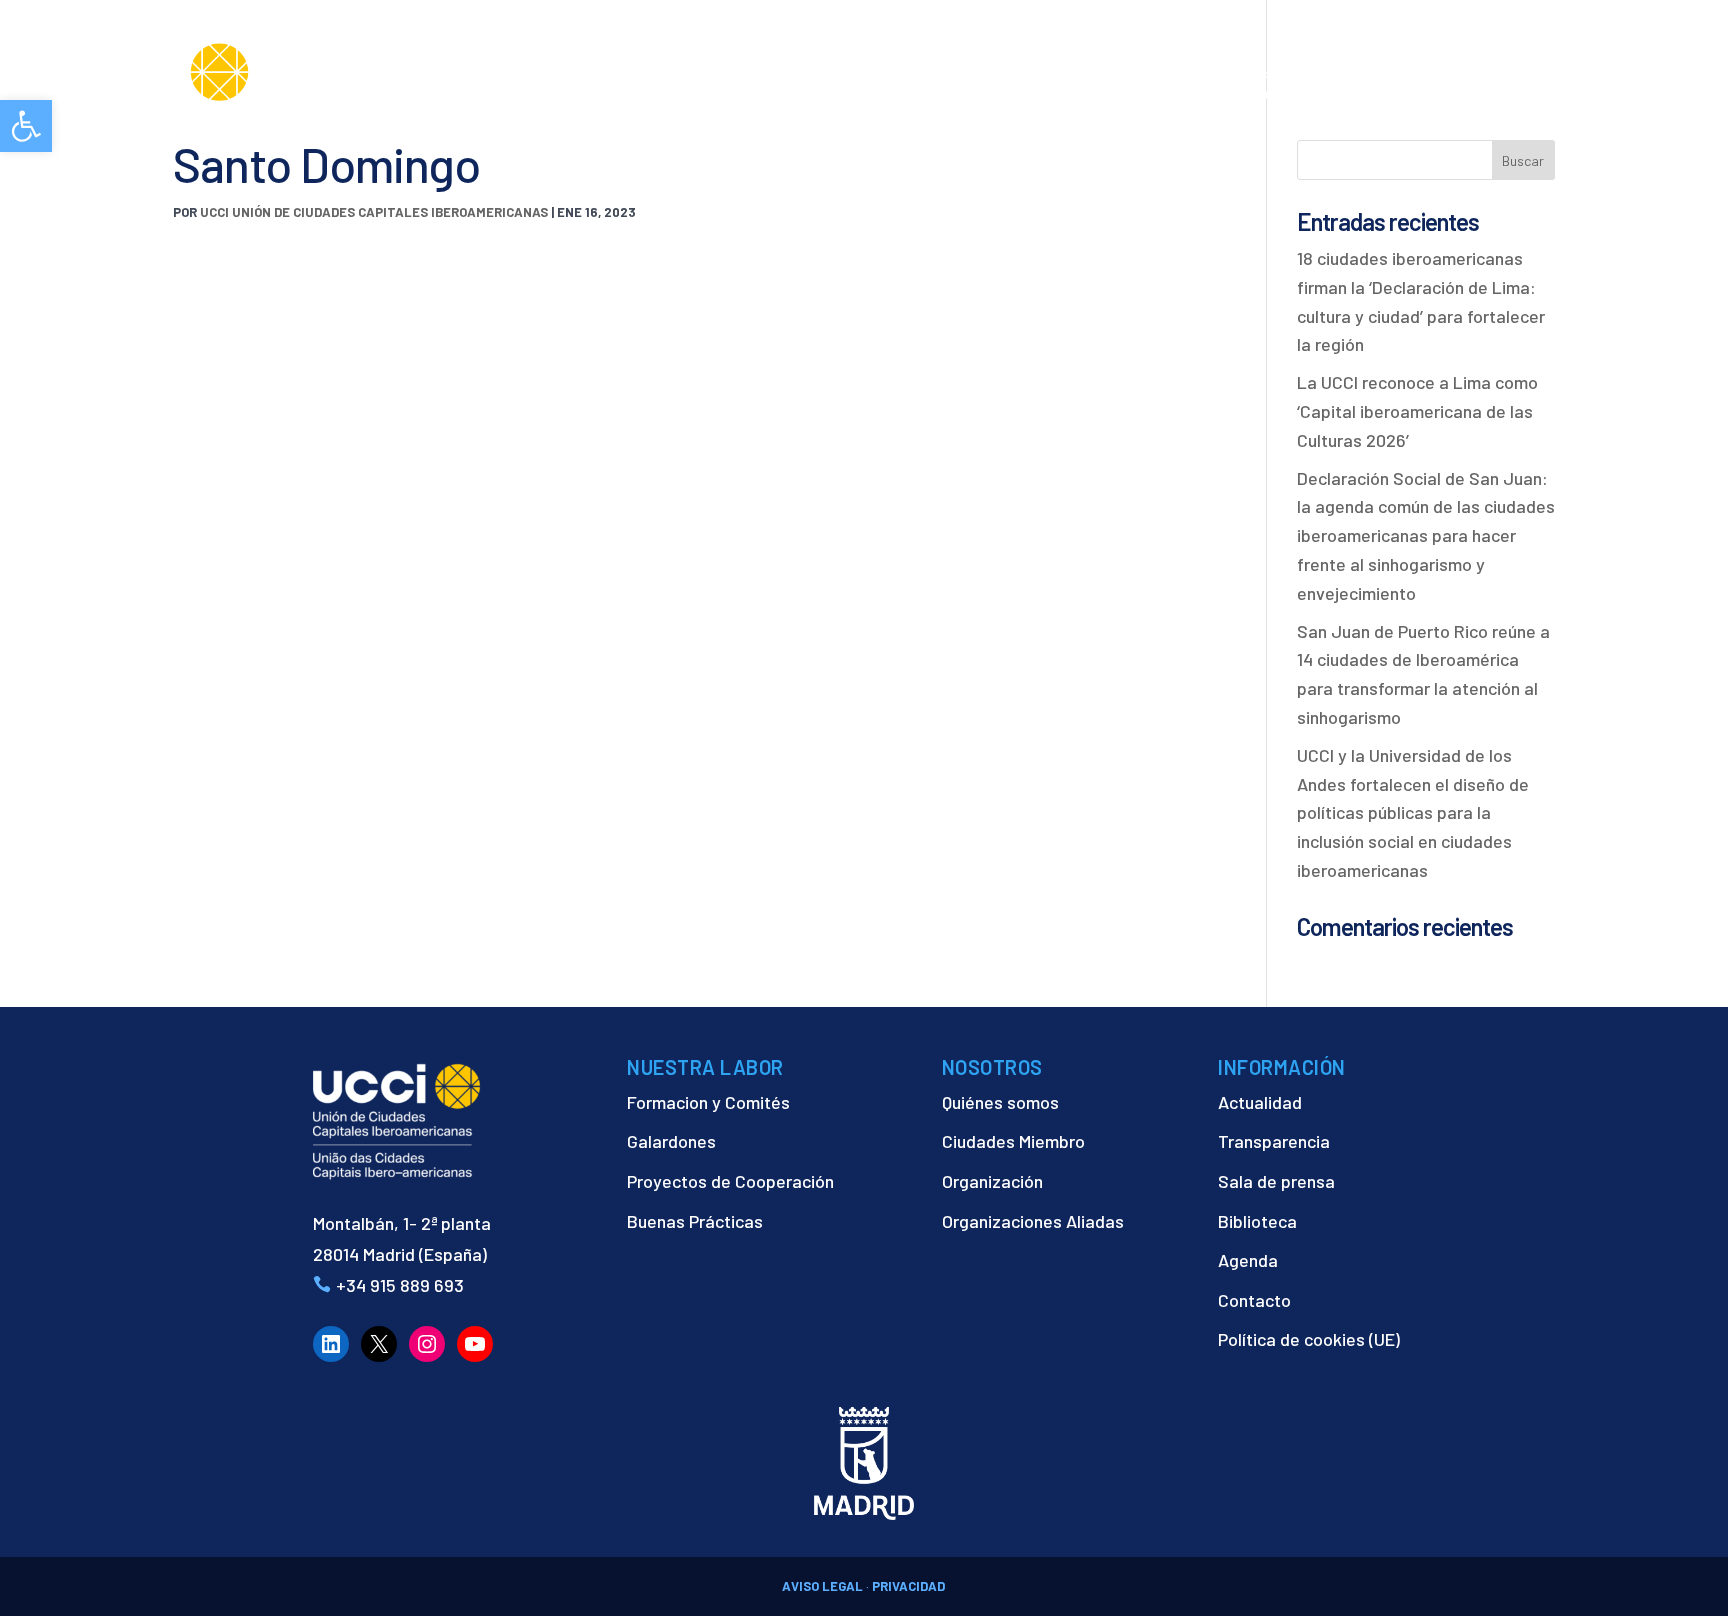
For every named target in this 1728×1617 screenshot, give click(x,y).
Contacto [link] (1621, 94)
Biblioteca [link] (1257, 1221)
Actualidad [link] (1501, 94)
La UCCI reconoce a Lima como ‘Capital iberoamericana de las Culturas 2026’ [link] (1417, 411)
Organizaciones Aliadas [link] (1033, 1221)
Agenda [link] (1248, 1260)
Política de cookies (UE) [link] (1309, 1339)
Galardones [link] (671, 1141)
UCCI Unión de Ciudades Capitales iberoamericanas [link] (374, 212)
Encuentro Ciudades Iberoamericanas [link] (1338, 82)
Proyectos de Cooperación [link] (730, 1181)
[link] (26, 126)
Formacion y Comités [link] (708, 1102)
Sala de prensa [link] (1276, 1181)
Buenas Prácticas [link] (695, 1221)
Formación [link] (1088, 94)
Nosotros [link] (832, 94)
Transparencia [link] (1274, 1141)
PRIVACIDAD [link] (908, 1586)
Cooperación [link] (958, 94)
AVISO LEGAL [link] (822, 1586)
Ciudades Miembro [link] (1013, 1141)
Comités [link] (1184, 94)
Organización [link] (992, 1181)
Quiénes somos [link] (1000, 1102)
